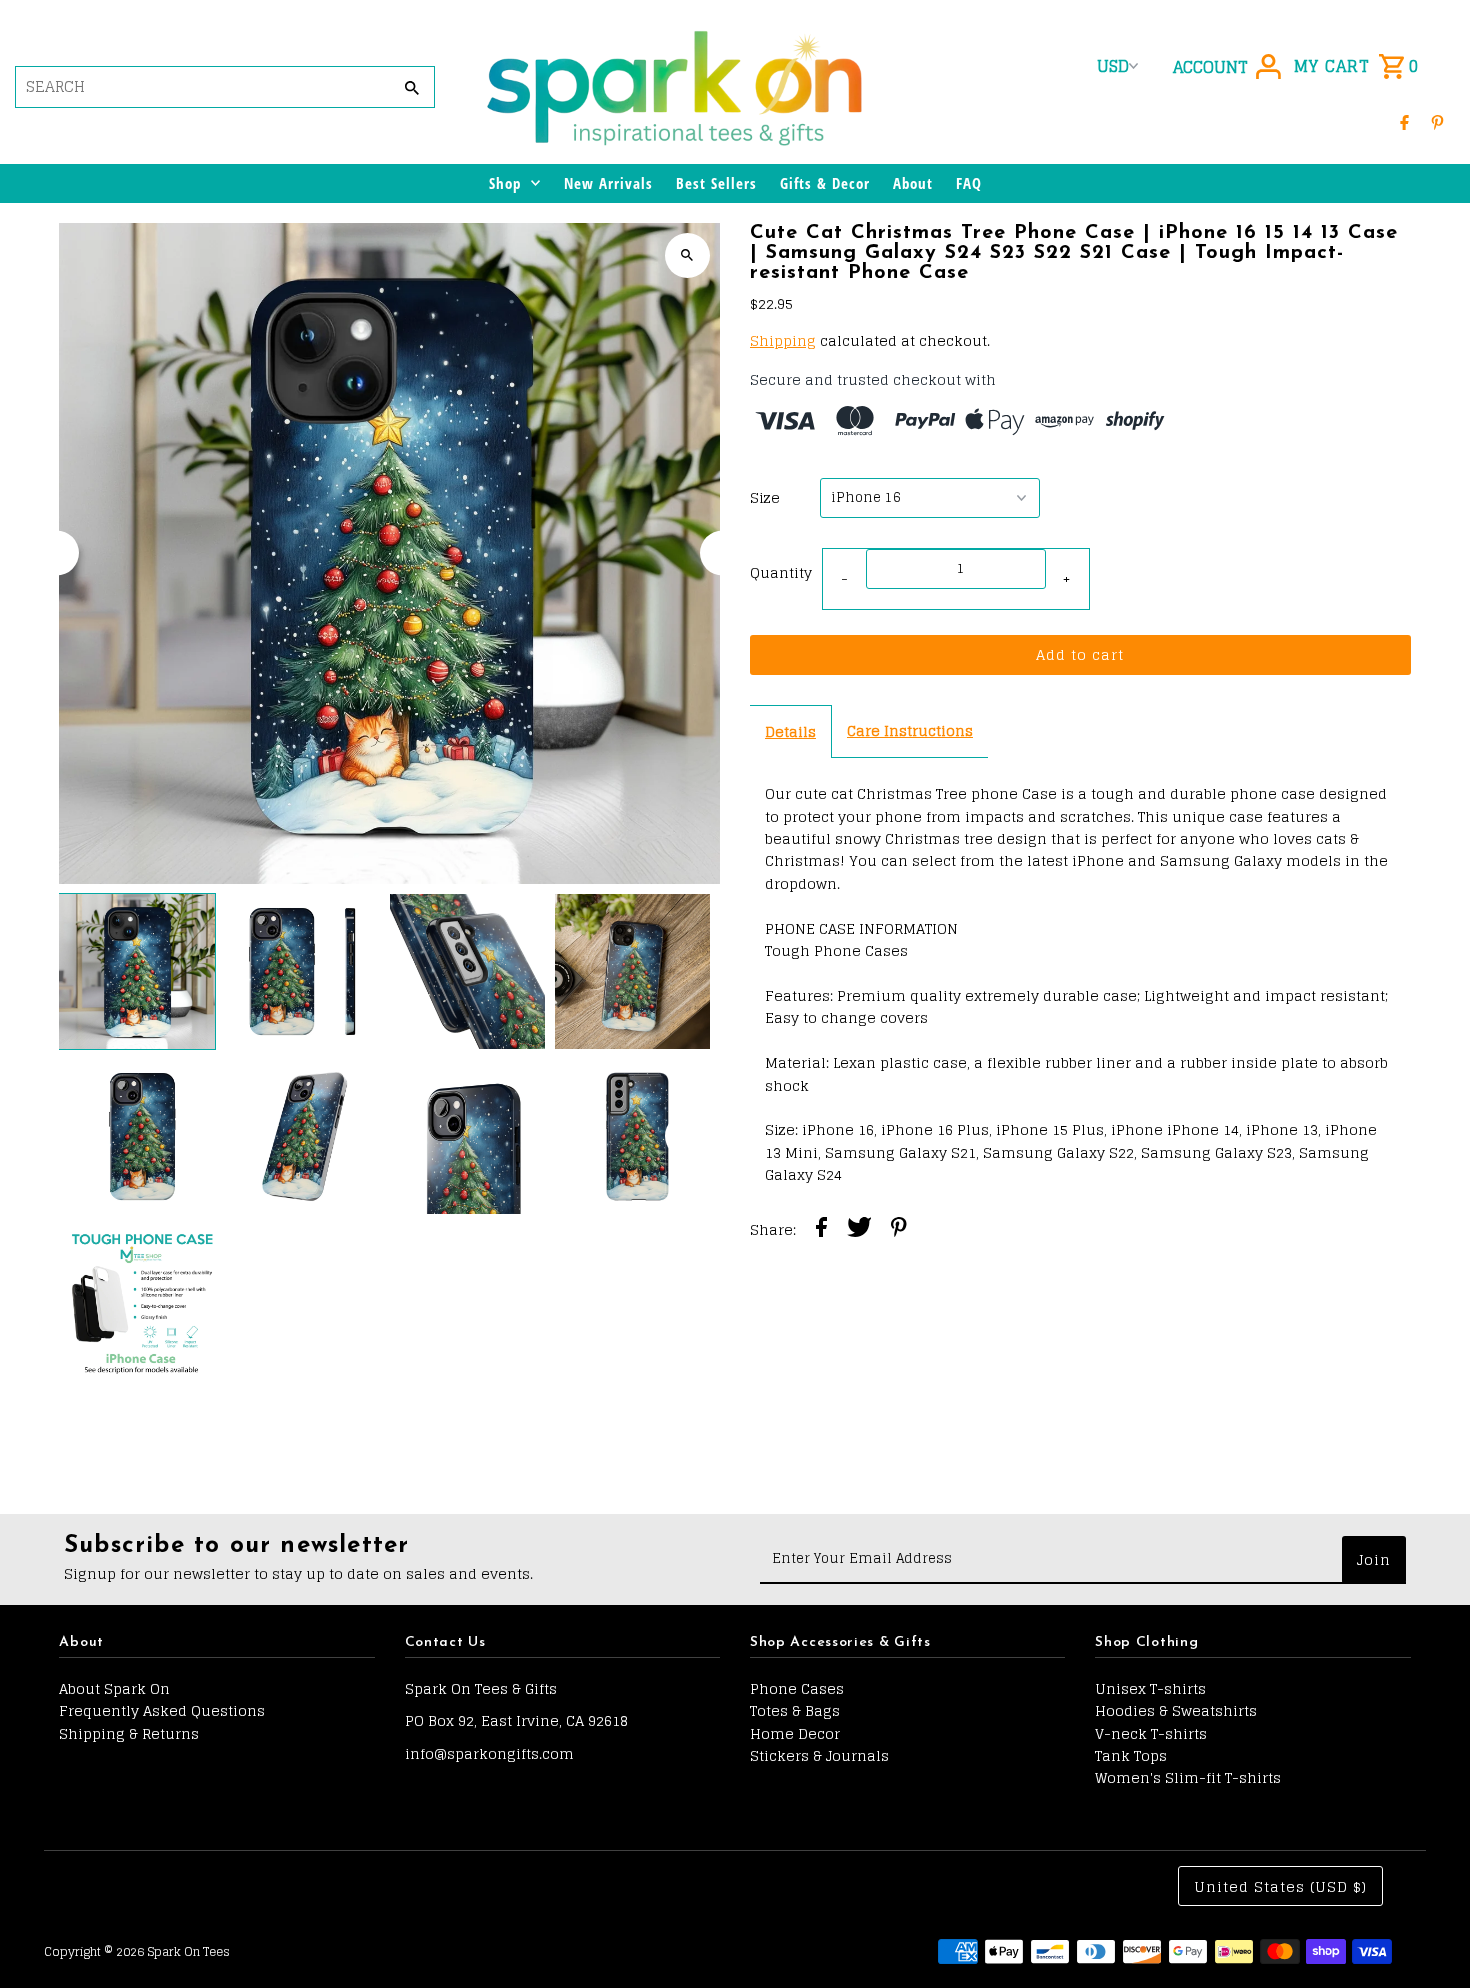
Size (765, 498)
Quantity (781, 572)
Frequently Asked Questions (162, 1710)
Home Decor (795, 1733)
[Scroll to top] (1427, 1935)
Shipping (783, 340)
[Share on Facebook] (821, 1230)
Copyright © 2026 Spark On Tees (137, 1951)
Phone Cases (797, 1688)
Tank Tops (1131, 1755)
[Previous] (56, 553)
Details (790, 731)
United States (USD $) (1280, 1886)
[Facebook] (1404, 122)
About (913, 183)
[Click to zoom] (687, 255)
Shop (505, 183)
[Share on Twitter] (859, 1230)
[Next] (722, 553)
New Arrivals (608, 183)
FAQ (969, 183)
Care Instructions (910, 730)
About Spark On (114, 1688)
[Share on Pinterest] (899, 1230)
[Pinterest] (1437, 122)
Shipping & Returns (129, 1733)
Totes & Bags (795, 1710)
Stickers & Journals (819, 1755)
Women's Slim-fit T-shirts (1188, 1777)
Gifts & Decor (825, 183)
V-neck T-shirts (1151, 1733)
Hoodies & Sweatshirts (1176, 1710)
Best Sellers (716, 183)
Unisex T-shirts (1150, 1688)
